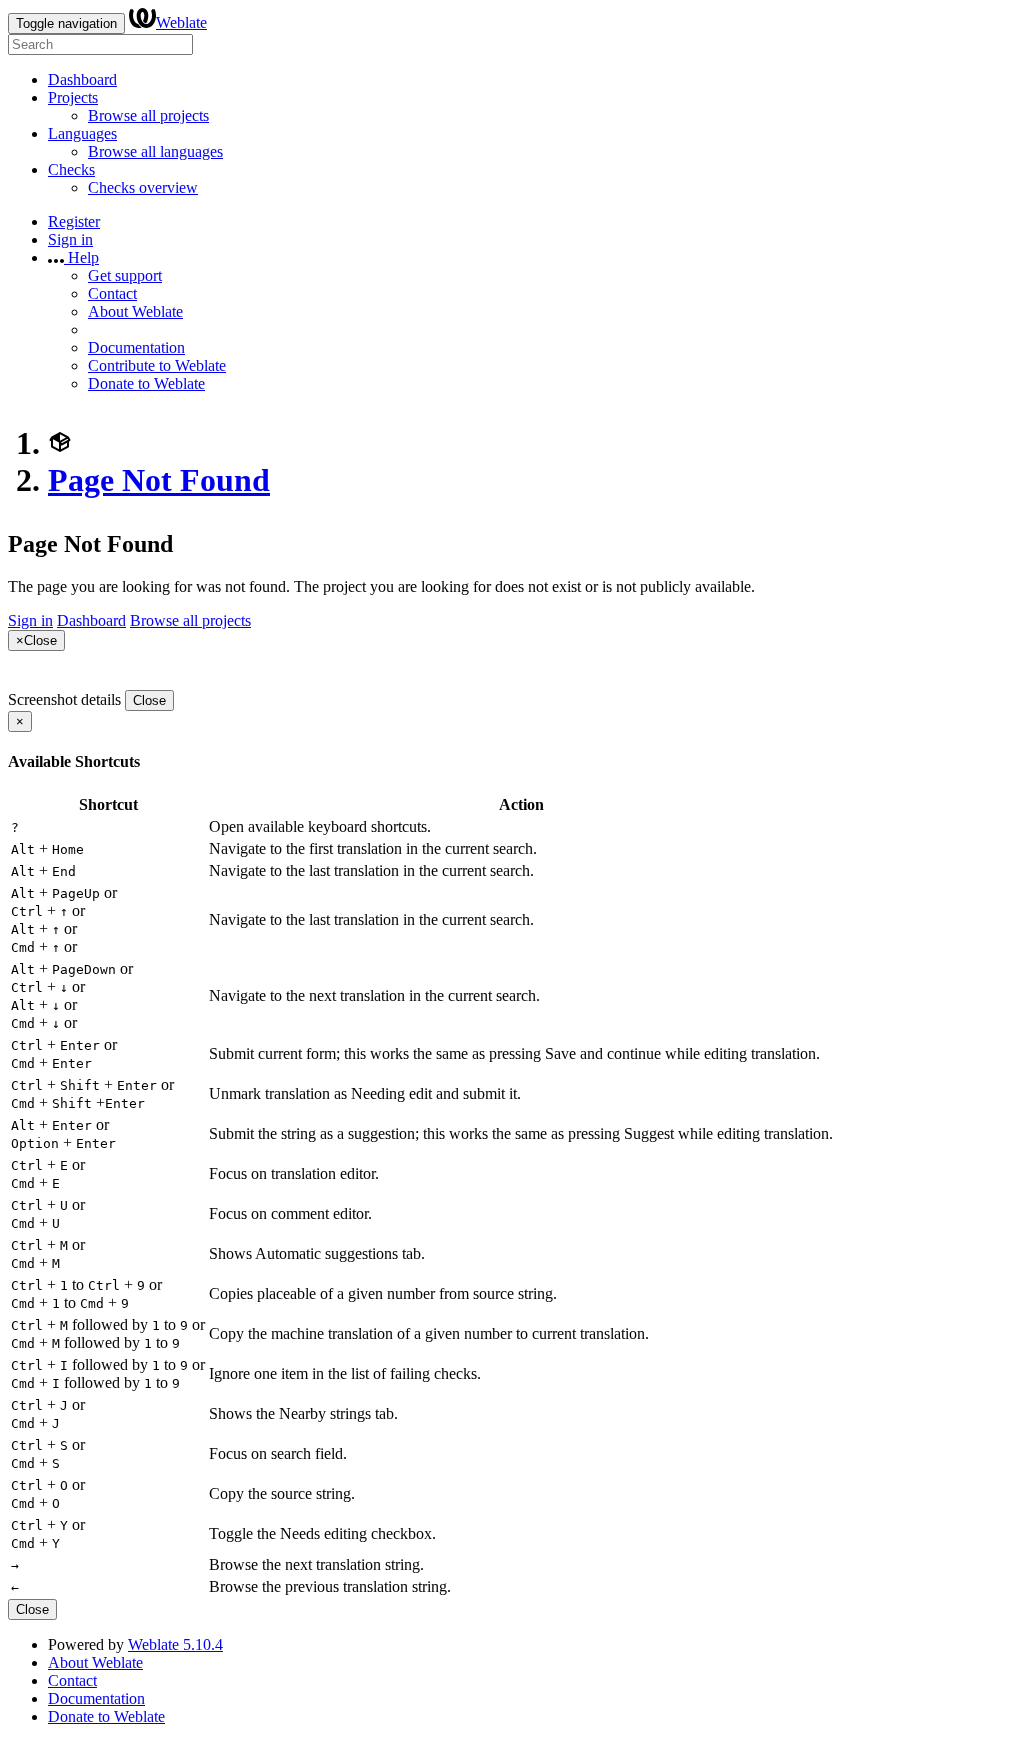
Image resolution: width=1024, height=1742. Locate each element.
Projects (73, 97)
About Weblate (135, 311)
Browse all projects (148, 115)
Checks (71, 169)
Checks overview (143, 187)
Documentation (136, 347)
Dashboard (82, 79)
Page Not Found (159, 480)
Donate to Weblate (146, 383)
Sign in (70, 239)
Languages (82, 133)
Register (74, 221)
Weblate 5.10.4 (175, 1644)
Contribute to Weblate (157, 365)
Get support (125, 275)
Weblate (181, 22)
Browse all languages (155, 151)
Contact (112, 293)
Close (149, 700)
